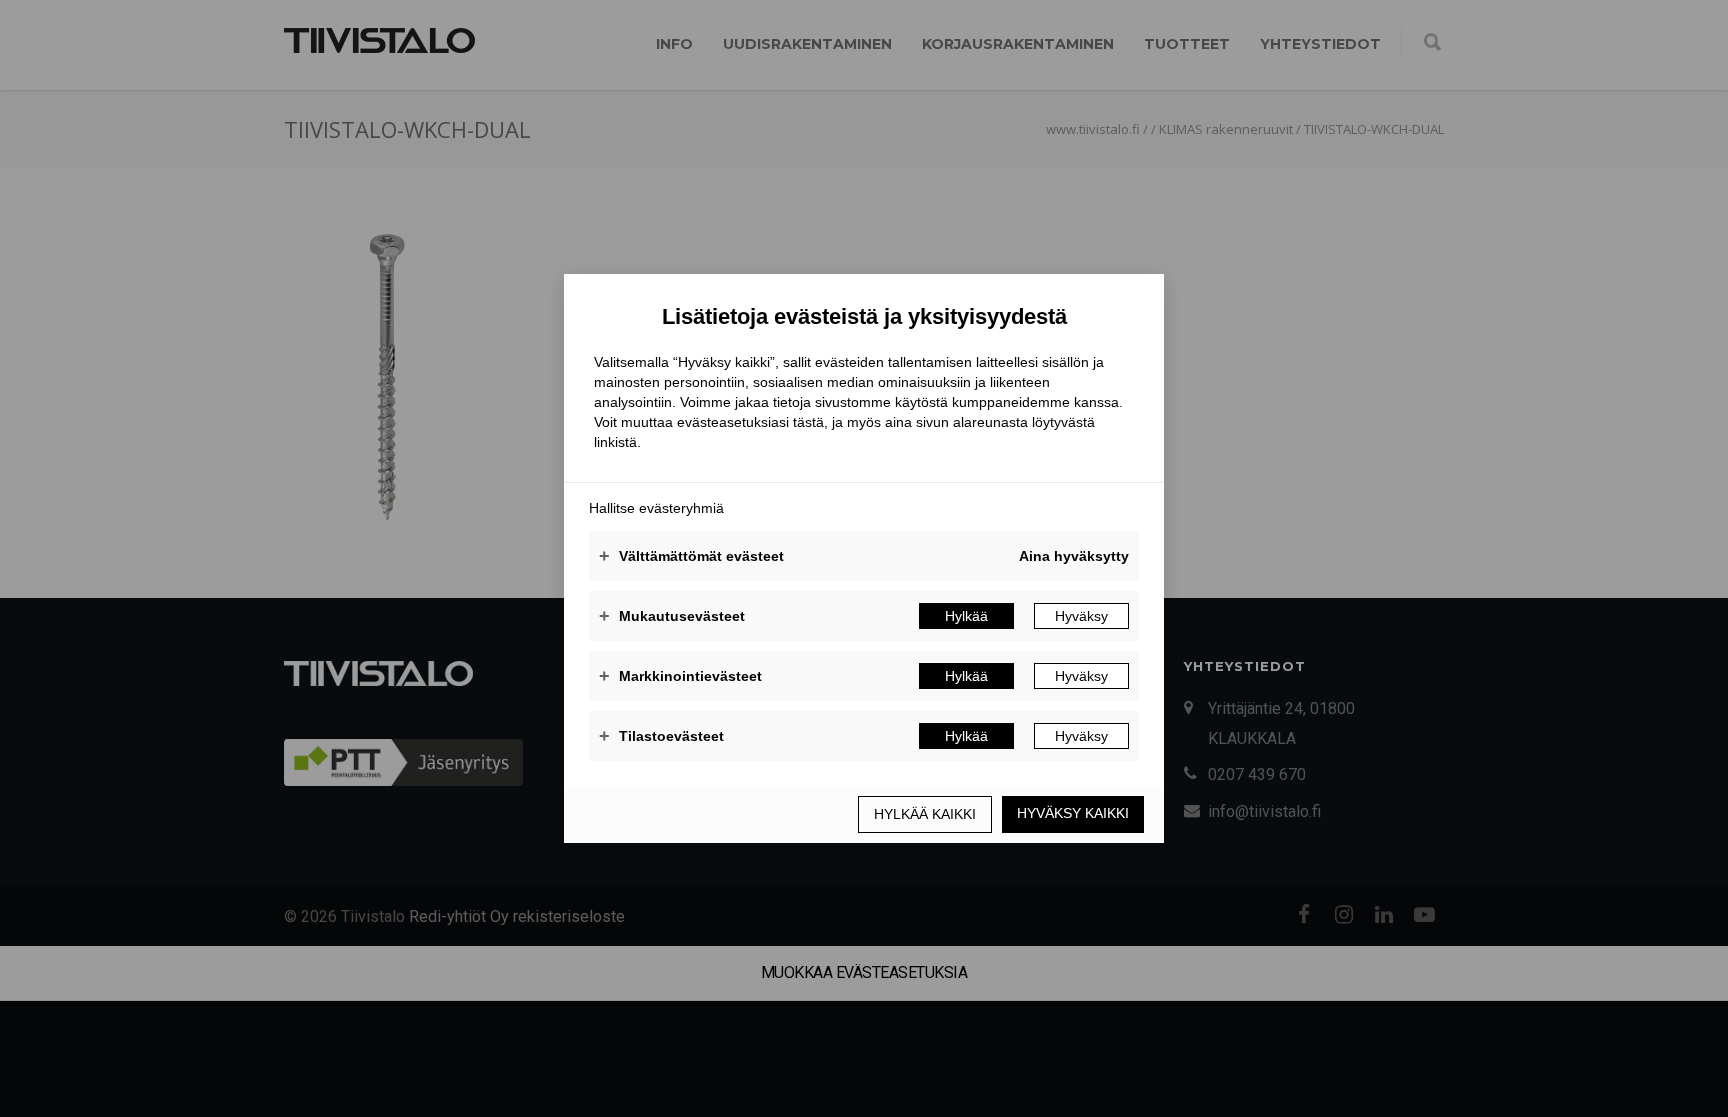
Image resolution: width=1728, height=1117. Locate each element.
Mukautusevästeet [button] (672, 616)
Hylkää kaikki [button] (925, 814)
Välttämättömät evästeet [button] (691, 556)
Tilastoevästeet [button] (661, 736)
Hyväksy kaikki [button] (1073, 813)
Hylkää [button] (966, 616)
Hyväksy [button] (1081, 616)
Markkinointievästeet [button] (680, 676)
